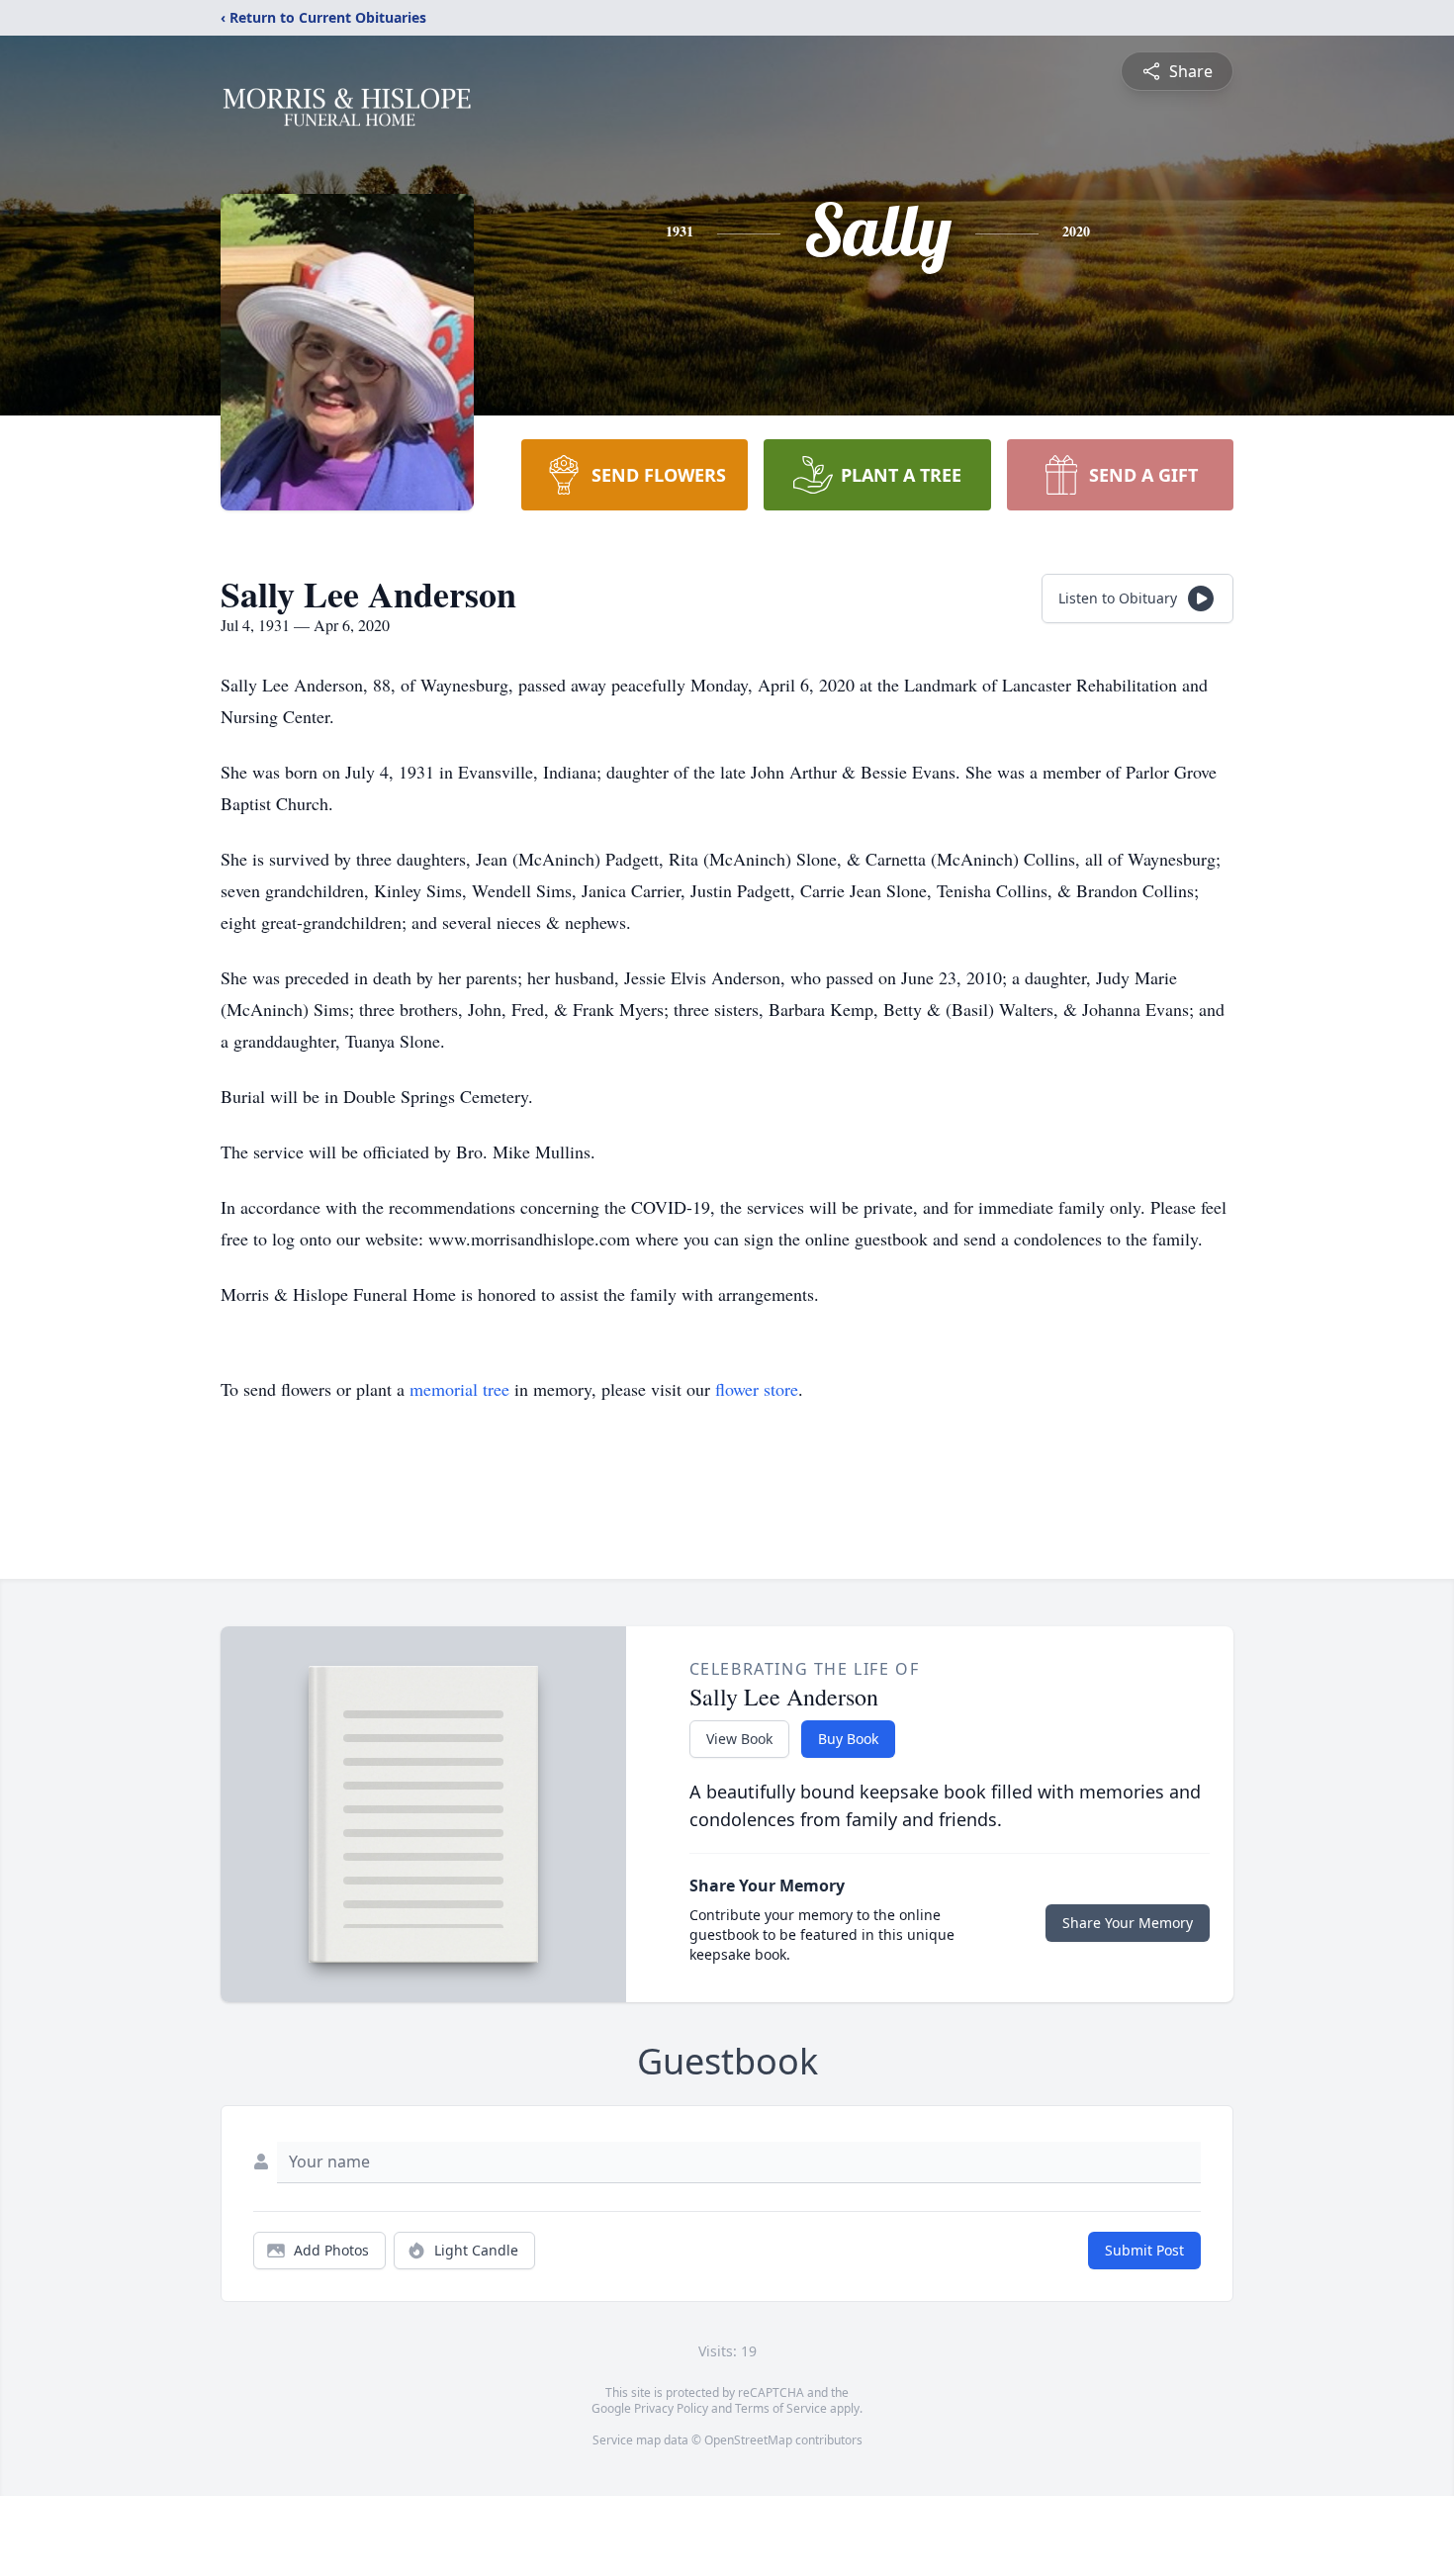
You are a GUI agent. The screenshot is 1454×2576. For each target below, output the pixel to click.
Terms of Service (781, 2408)
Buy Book (848, 1739)
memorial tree (459, 1389)
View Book (739, 1739)
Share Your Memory (1128, 1923)
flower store (757, 1389)
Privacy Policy (671, 2408)
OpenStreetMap (748, 2440)
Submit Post (1144, 2250)
